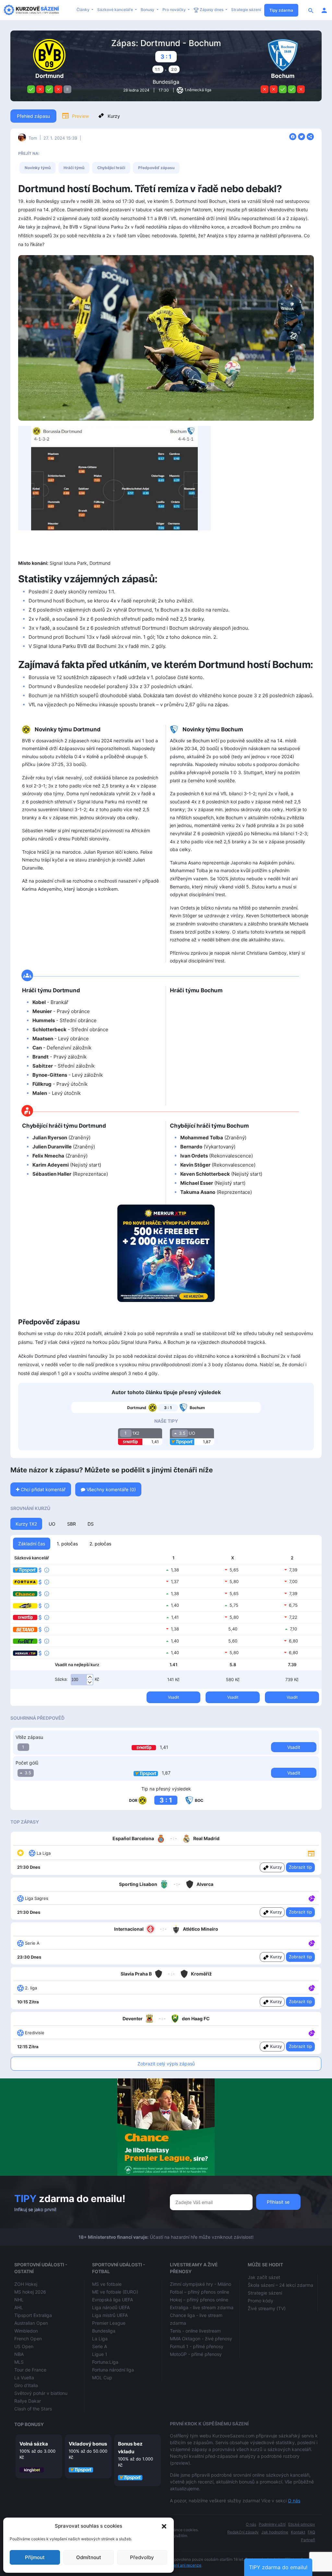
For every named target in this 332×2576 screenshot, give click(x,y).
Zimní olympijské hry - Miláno (201, 2284)
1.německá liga (198, 90)
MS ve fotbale (107, 2284)
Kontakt (298, 2532)
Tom (33, 138)
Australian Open (31, 2323)
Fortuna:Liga (105, 2362)
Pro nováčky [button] (175, 10)
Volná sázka (34, 2444)
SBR (71, 1524)
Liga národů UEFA (111, 2307)
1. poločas (67, 1544)
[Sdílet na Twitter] (302, 136)
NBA (19, 2354)
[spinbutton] (82, 1680)
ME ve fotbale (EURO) (115, 2292)
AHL (19, 2307)
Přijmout (35, 2557)
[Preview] (311, 1853)
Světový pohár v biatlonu (41, 2393)
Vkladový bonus (88, 2444)
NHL (19, 2300)
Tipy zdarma (281, 10)
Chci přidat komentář (42, 1489)
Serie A (100, 2346)
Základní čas (32, 1544)
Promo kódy (261, 2301)
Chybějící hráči (111, 168)
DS (91, 1524)
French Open (28, 2339)
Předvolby (142, 2557)
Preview (80, 116)
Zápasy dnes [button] (212, 10)
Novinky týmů (38, 168)
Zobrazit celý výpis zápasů (166, 2064)
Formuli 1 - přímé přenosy (197, 2346)
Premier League (109, 2323)
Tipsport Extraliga (33, 2315)
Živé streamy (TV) (267, 2308)
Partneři (308, 2540)
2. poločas (100, 1544)
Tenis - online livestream (195, 2331)
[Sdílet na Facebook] (294, 136)
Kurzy (114, 116)
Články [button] (83, 10)
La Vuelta (24, 2378)
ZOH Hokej (26, 2284)
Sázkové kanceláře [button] (116, 10)
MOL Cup (102, 2378)
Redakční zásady (243, 2532)
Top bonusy (29, 2424)
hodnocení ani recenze (181, 2565)
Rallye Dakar (28, 2401)
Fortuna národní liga (113, 2370)
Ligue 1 (100, 2354)
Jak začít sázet (264, 2277)
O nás (294, 2501)
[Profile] (324, 10)
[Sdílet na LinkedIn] (310, 136)
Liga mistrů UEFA (110, 2315)
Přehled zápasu (33, 116)
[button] (164, 2526)
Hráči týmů (74, 168)
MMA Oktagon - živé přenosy (201, 2339)
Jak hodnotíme (275, 2532)
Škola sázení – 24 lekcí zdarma (280, 2285)
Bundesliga (166, 82)
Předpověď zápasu (156, 168)
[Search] (311, 10)
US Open (24, 2346)
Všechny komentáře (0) (111, 1489)
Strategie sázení (246, 10)
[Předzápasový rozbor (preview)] (311, 1853)
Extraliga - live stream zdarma (202, 2307)
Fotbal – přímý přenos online (200, 2292)
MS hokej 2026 (30, 2292)
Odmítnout (89, 2557)
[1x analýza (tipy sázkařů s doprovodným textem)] (311, 1898)
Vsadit (173, 1697)
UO (52, 1524)
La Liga (100, 2339)
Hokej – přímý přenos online (199, 2300)
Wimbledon (26, 2331)
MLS (19, 2362)
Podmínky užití (272, 2524)
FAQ (311, 2532)
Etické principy (302, 2524)
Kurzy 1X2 (26, 1524)
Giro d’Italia (26, 2385)
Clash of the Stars (33, 2409)
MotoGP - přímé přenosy (196, 2354)
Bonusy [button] (148, 10)
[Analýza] (312, 1898)
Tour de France (30, 2370)
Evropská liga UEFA (113, 2300)
